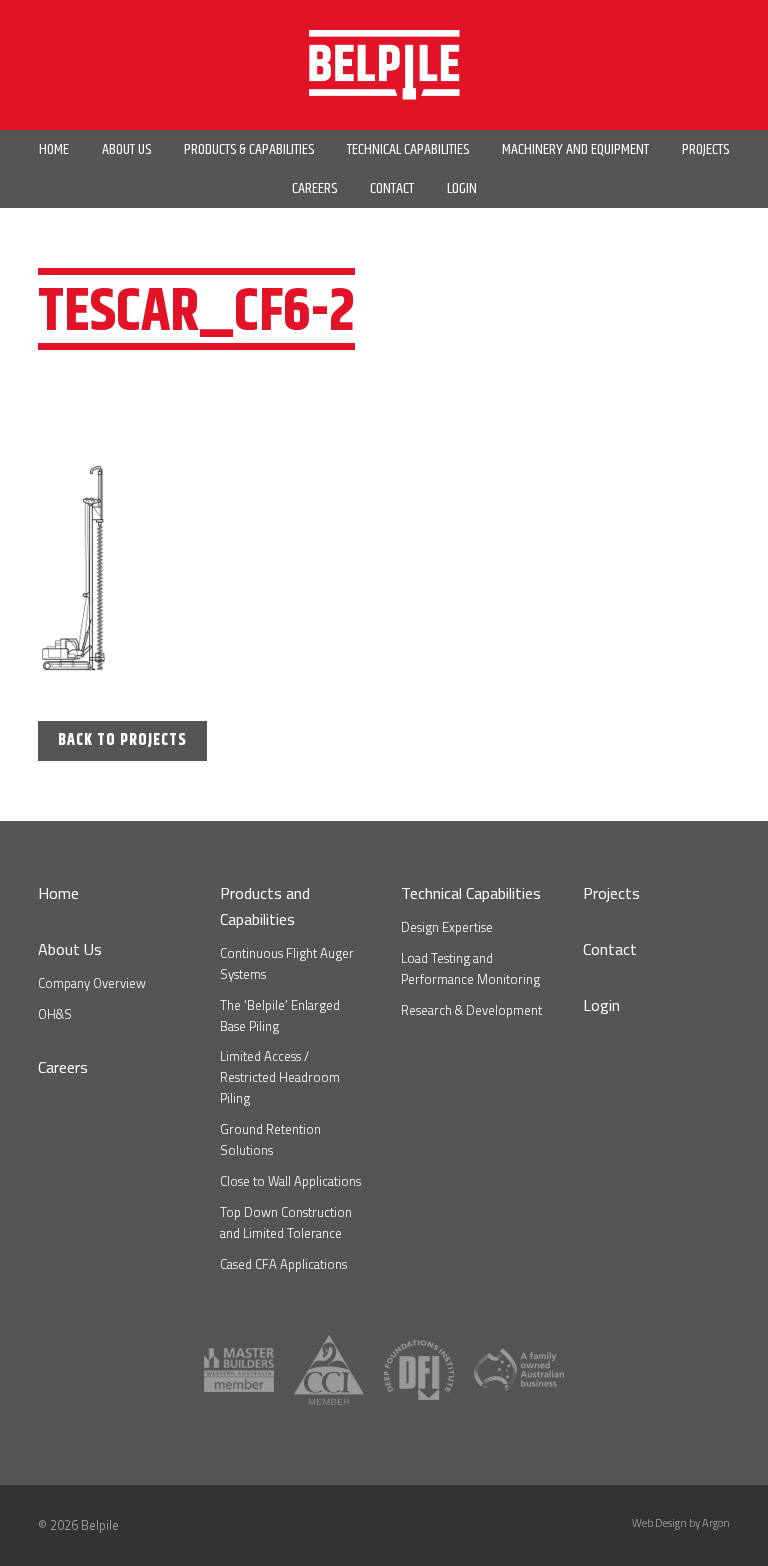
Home (58, 893)
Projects (611, 893)
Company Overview (92, 983)
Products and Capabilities (265, 906)
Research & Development (471, 1010)
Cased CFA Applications (283, 1264)
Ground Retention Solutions (270, 1139)
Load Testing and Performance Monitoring (470, 968)
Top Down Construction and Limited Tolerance (286, 1222)
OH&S (55, 1014)
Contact (610, 949)
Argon (716, 1523)
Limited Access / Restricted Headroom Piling (280, 1077)
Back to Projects (122, 740)
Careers (63, 1067)
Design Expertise (447, 927)
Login (601, 1005)
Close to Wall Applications (290, 1181)
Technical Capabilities (471, 893)
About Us (70, 949)
